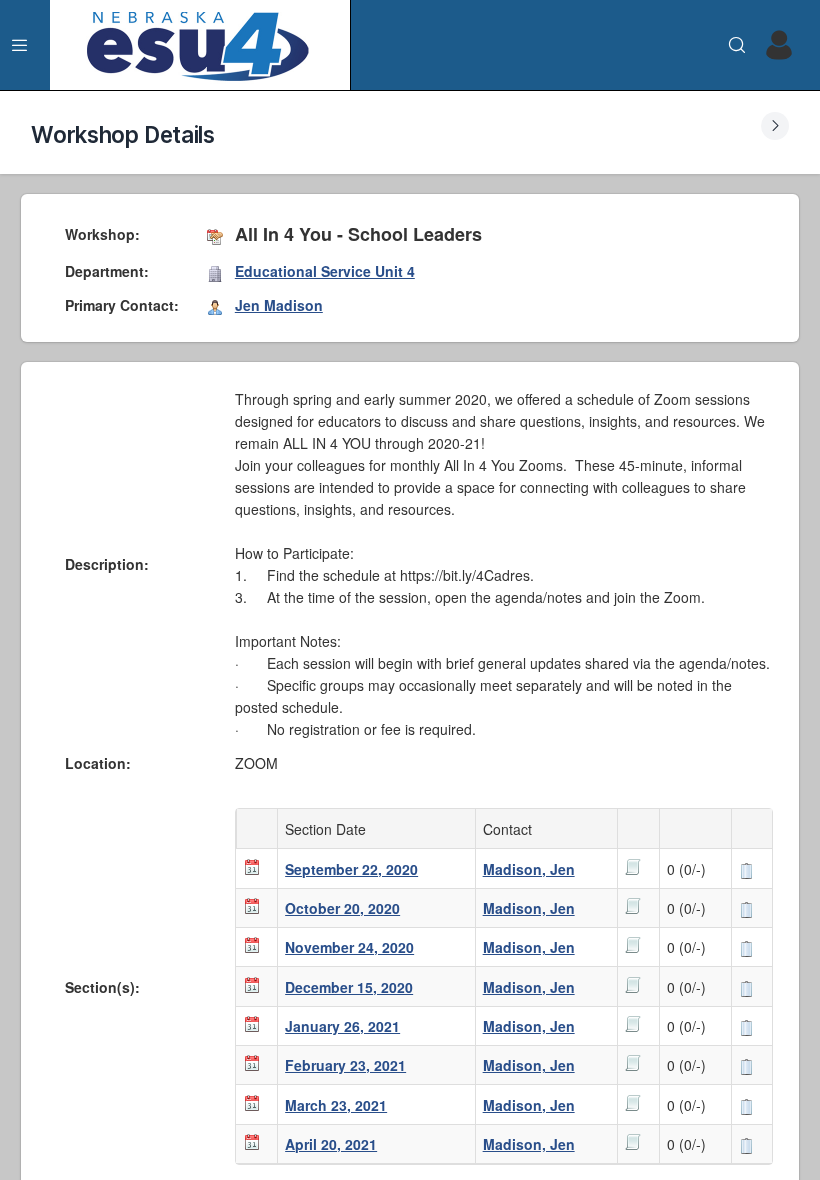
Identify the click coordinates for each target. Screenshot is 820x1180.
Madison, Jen (529, 869)
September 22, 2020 (351, 869)
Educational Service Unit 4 (325, 271)
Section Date (329, 829)
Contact (511, 829)
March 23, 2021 (336, 1105)
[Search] (737, 45)
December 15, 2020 (349, 987)
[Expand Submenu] (775, 126)
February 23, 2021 (345, 1065)
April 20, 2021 (331, 1144)
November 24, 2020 (349, 947)
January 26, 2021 (342, 1026)
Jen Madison (279, 305)
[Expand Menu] (20, 45)
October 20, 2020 (342, 908)
